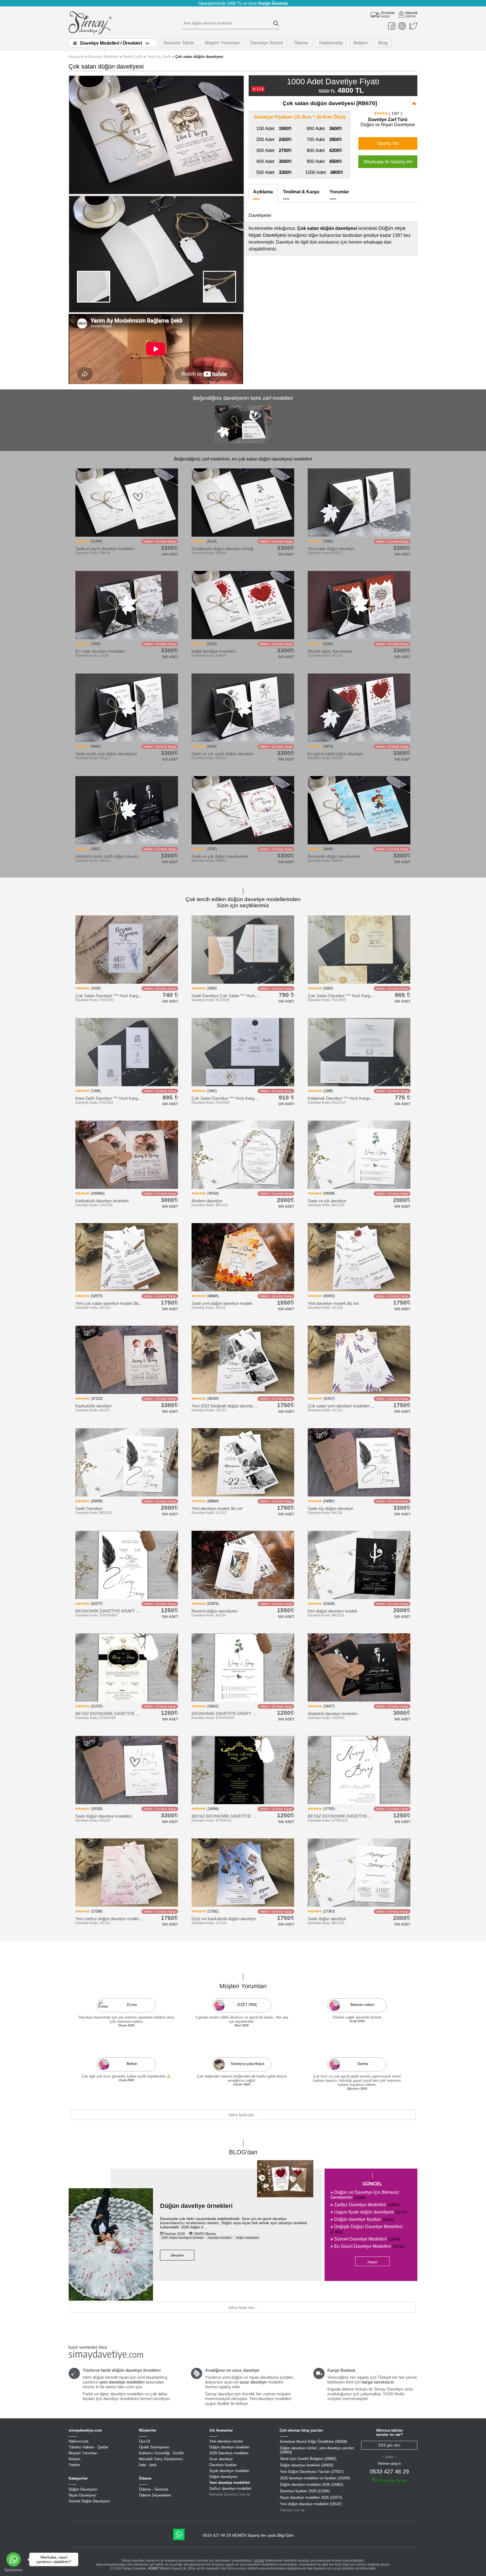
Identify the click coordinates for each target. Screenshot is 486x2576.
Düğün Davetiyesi (83, 2489)
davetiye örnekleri (219, 2238)
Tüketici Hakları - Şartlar (88, 2447)
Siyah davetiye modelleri (229, 2471)
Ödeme (301, 43)
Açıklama (263, 192)
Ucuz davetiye (221, 2459)
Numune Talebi (179, 43)
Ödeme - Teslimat (153, 2489)
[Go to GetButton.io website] (13, 2570)
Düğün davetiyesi (223, 2477)
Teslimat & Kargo (301, 192)
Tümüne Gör (290, 2510)
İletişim (361, 43)
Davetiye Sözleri (267, 43)
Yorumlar (339, 192)
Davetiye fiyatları (223, 2465)
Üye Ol (145, 2441)
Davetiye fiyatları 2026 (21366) (305, 2491)
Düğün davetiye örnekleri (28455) (307, 2465)
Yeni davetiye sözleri (226, 2441)
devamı (177, 2255)
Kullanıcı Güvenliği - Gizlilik (161, 2453)
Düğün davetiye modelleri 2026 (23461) (311, 2485)
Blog (383, 43)
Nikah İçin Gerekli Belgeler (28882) (308, 2459)
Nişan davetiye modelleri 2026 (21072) (311, 2497)
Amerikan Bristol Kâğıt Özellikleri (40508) (313, 2442)
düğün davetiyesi (247, 2238)
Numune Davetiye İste (227, 2494)
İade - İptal (148, 2465)
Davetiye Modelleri (103, 57)
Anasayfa (76, 57)
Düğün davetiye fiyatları (362, 2219)
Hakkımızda (331, 43)
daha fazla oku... (243, 2307)
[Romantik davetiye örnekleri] (243, 443)
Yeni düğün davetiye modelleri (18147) (311, 2504)
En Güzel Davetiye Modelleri (367, 2246)
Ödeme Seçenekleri (155, 2495)
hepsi (372, 2262)
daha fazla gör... (243, 2115)
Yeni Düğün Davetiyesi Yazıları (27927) (312, 2472)
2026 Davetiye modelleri (229, 2453)
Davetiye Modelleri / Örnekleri (111, 43)
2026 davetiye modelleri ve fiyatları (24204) (315, 2478)
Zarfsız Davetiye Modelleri (365, 2205)
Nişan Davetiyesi (82, 2495)
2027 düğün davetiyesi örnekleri (183, 2238)
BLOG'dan (243, 2152)
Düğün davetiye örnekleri (196, 2206)
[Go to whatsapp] (13, 2559)
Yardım (74, 2465)
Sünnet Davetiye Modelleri (365, 2239)
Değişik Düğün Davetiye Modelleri (366, 2229)
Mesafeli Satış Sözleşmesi (161, 2459)
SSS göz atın (389, 2445)
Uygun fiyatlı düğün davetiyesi (369, 2212)
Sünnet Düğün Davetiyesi (89, 2501)
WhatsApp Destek (392, 2481)
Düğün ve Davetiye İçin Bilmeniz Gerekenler (365, 2195)
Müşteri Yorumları (222, 43)
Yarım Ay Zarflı (159, 57)
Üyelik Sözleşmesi (154, 2447)
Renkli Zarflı (132, 57)
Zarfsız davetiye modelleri (230, 2488)
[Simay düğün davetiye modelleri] (90, 33)
